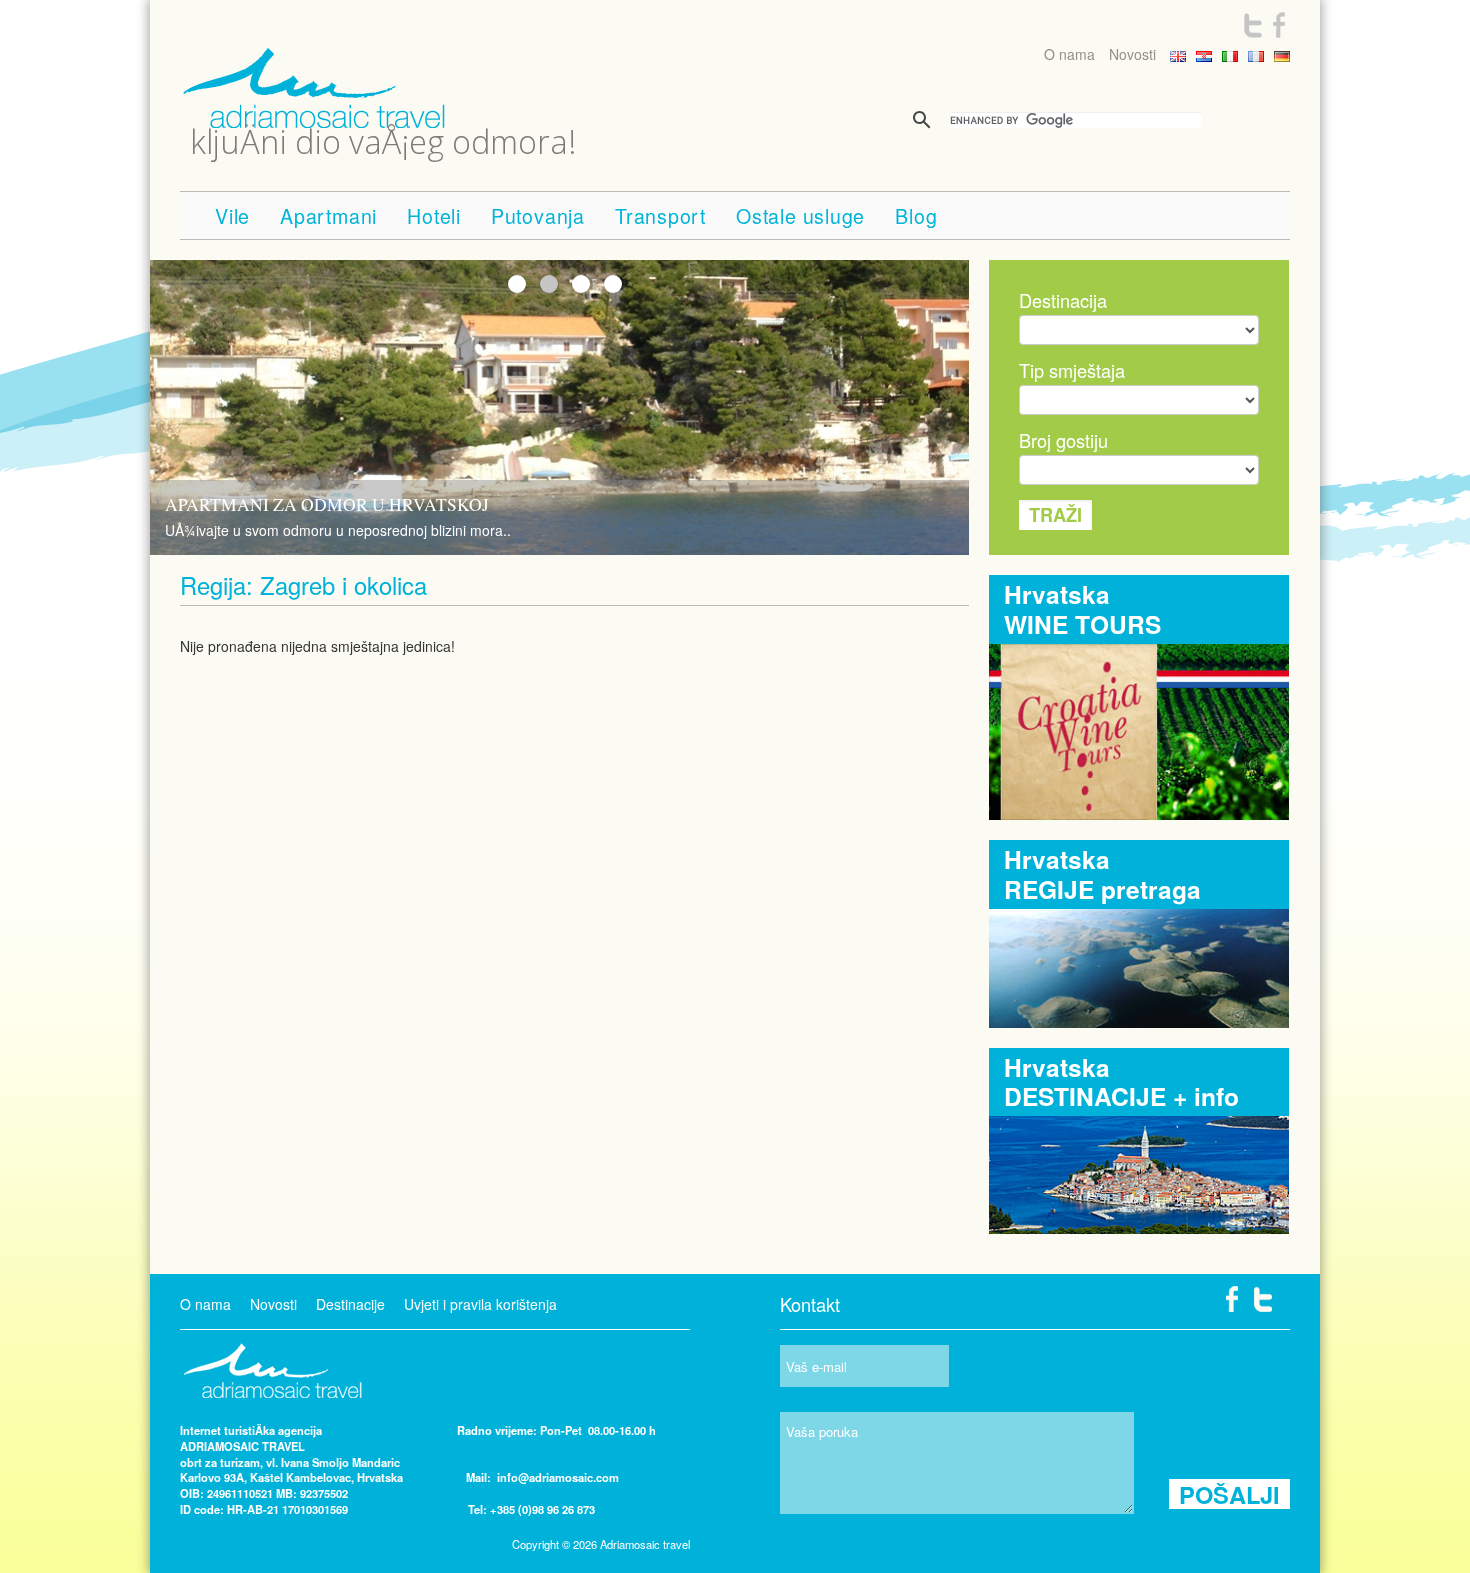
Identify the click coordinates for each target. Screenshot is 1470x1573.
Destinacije (350, 1304)
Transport (660, 215)
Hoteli (434, 215)
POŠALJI (1229, 1494)
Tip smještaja (1072, 370)
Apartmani (328, 215)
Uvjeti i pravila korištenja (480, 1304)
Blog (916, 215)
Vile (232, 215)
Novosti (1132, 54)
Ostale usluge (800, 215)
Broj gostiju (1063, 440)
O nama (1069, 54)
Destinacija (1063, 300)
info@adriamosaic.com (558, 1477)
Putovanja (538, 215)
